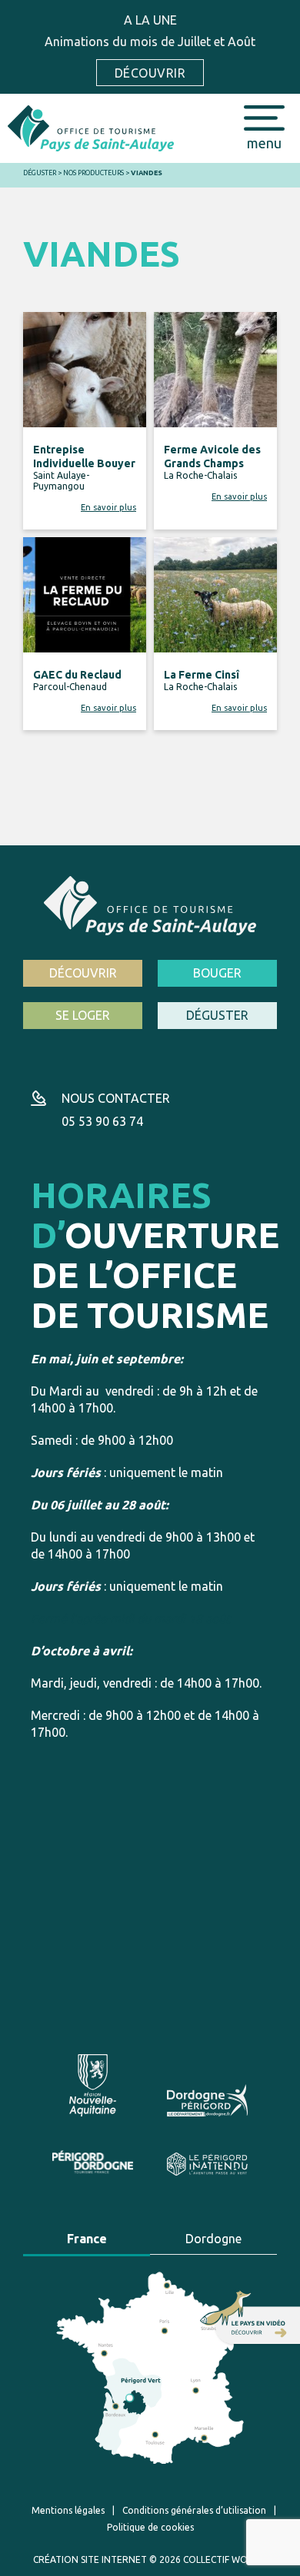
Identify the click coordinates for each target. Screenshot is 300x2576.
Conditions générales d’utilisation (194, 2510)
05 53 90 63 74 (102, 1121)
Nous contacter (116, 1098)
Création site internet (90, 2559)
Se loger (83, 1015)
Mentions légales (68, 2510)
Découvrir (150, 73)
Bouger (217, 973)
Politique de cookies (150, 2527)
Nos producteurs (93, 173)
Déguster (40, 173)
